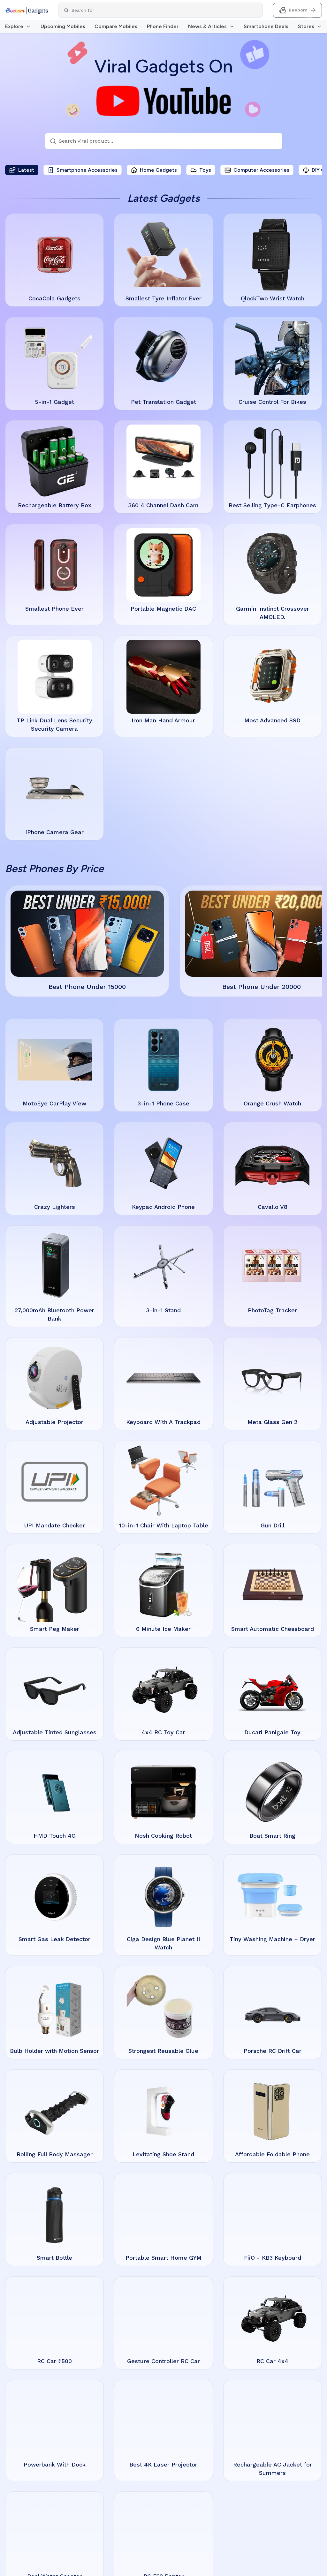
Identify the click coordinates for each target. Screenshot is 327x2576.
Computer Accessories (261, 170)
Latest (26, 170)
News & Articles (207, 26)
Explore (14, 26)
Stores (306, 26)
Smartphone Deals (266, 26)
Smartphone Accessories (87, 170)
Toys (205, 170)
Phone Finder (163, 26)
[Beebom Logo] (27, 10)
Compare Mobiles (116, 26)
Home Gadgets (158, 170)
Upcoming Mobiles (63, 26)
